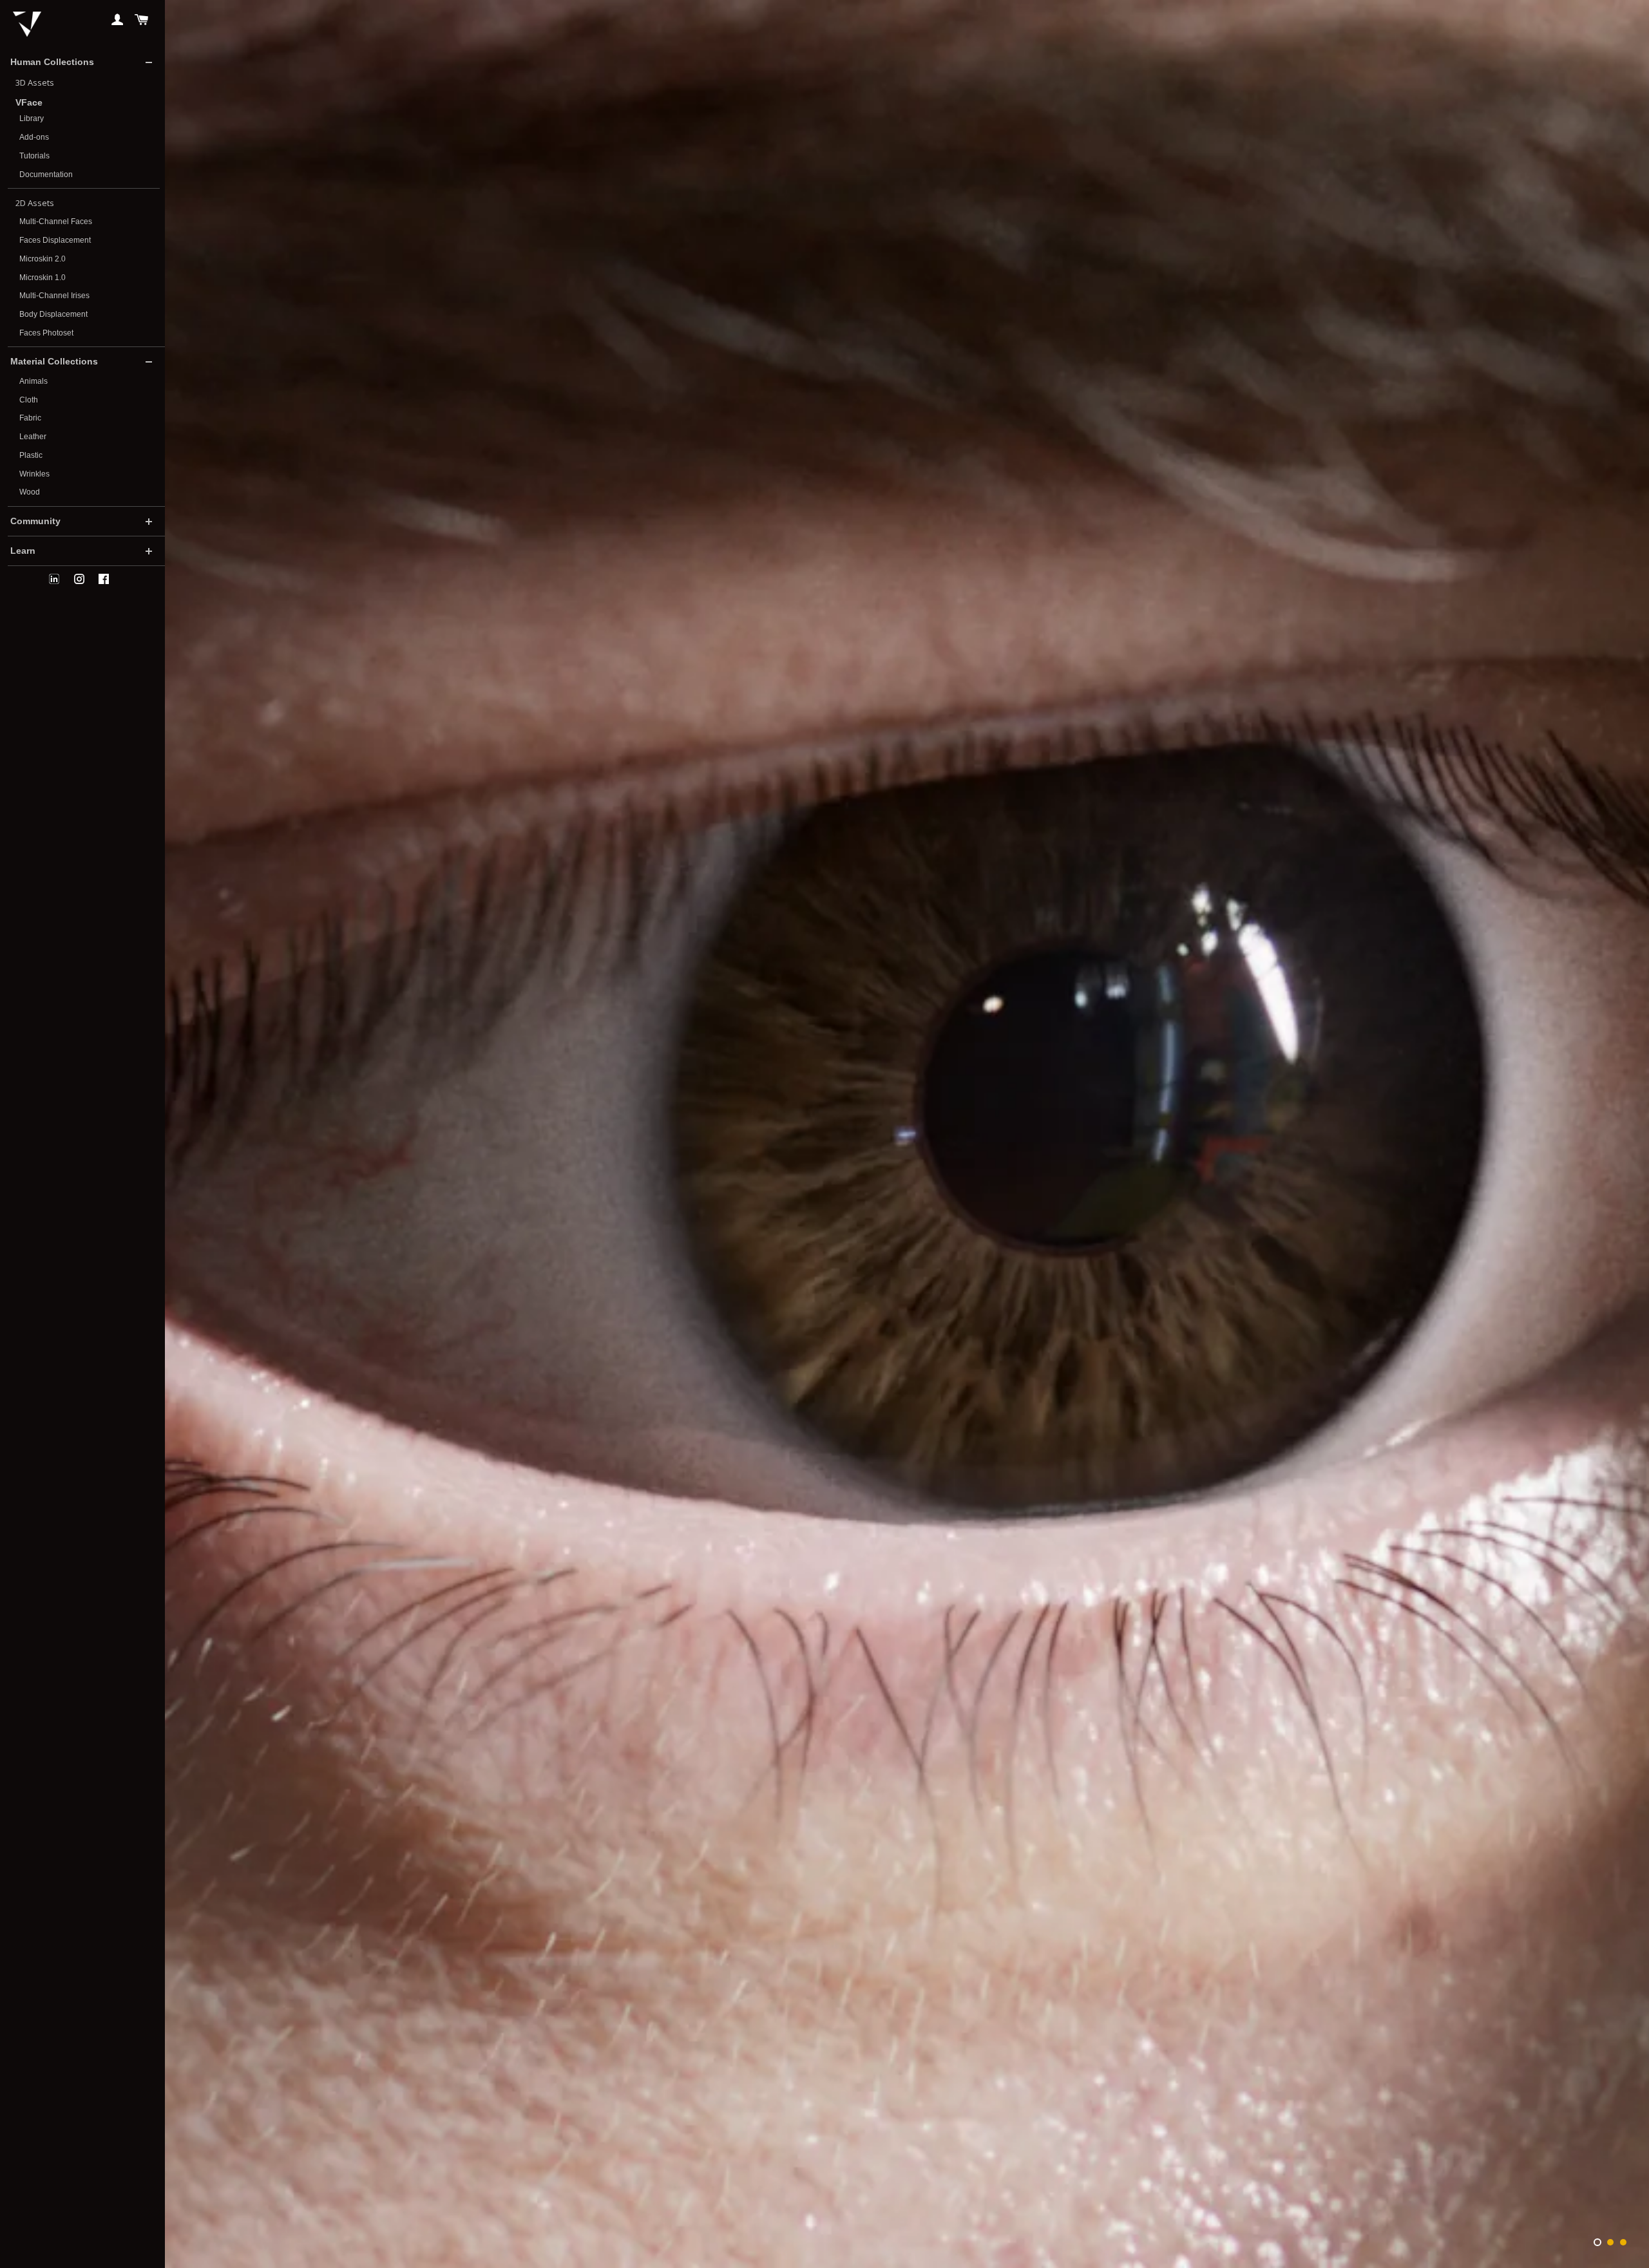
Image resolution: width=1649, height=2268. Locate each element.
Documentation (46, 175)
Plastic (31, 455)
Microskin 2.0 (43, 259)
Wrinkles (34, 474)
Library (32, 118)
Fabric (30, 418)
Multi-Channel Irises (54, 296)
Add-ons (34, 137)
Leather (33, 437)
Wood (30, 492)
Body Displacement (53, 314)
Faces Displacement (55, 240)
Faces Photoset (46, 333)
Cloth (29, 400)
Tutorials (34, 156)
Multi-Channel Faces (56, 222)
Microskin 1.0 (43, 278)
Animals (33, 381)
